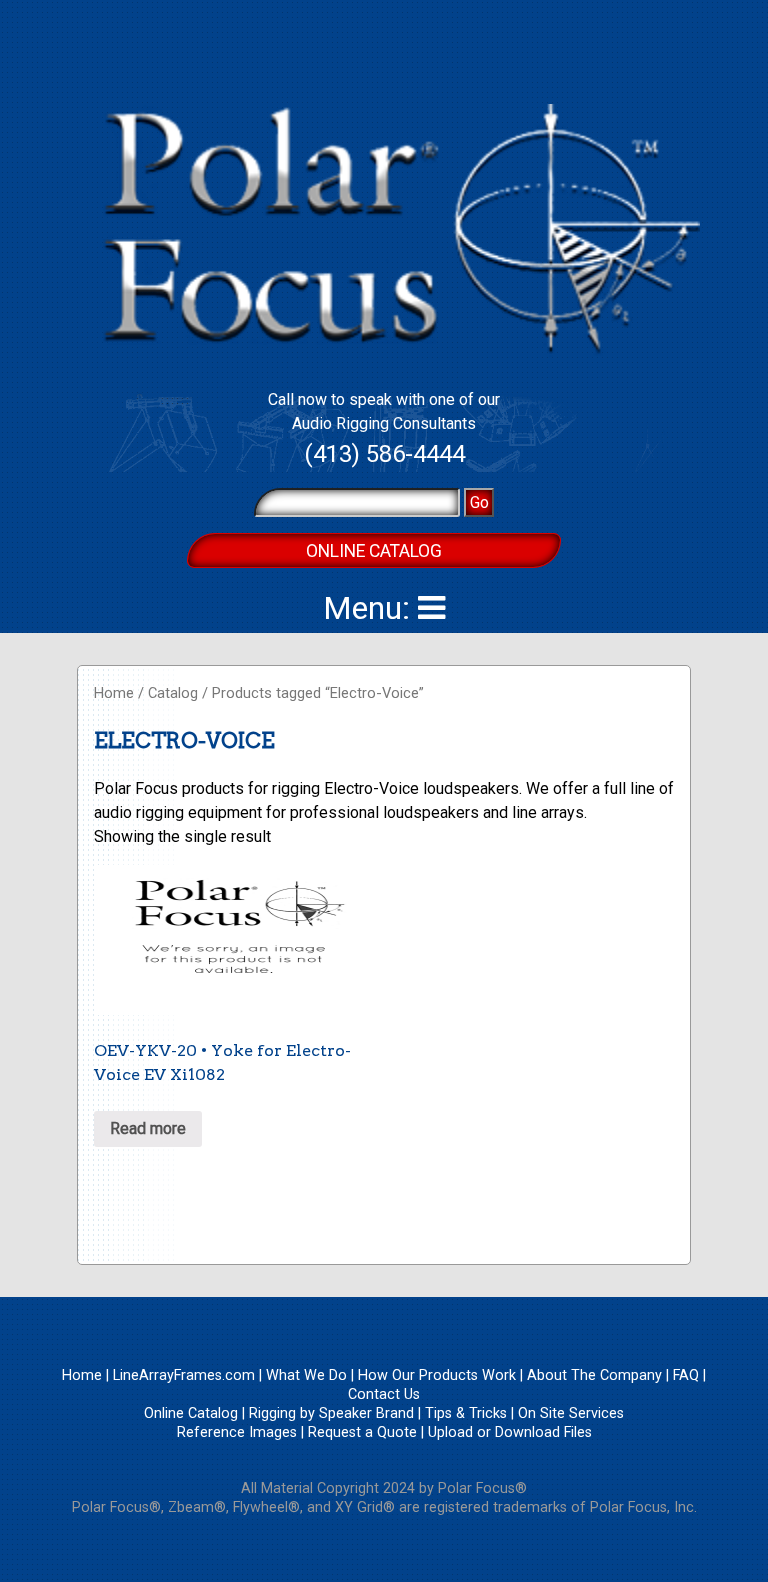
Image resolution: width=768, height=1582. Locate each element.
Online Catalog (374, 551)
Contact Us (384, 1394)
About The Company (594, 1375)
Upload (450, 1432)
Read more (148, 1128)
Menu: (370, 608)
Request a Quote (362, 1432)
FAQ (686, 1375)
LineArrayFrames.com (184, 1375)
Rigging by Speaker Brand (331, 1413)
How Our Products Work (437, 1375)
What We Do (306, 1375)
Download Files (543, 1432)
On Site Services (571, 1413)
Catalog (173, 693)
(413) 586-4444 (384, 454)
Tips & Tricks (466, 1413)
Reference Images (237, 1432)
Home (114, 693)
